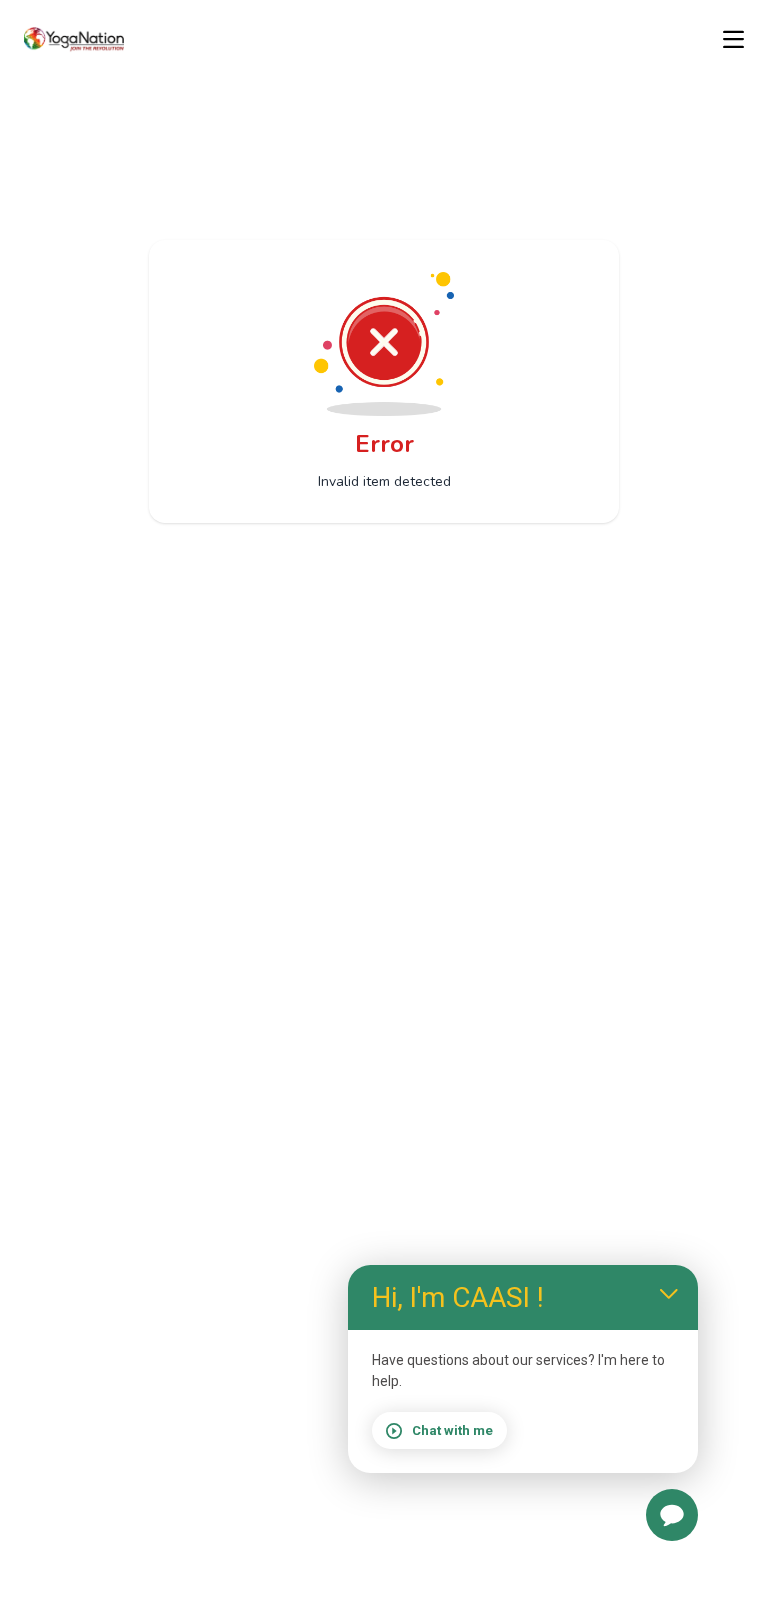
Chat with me (452, 1430)
